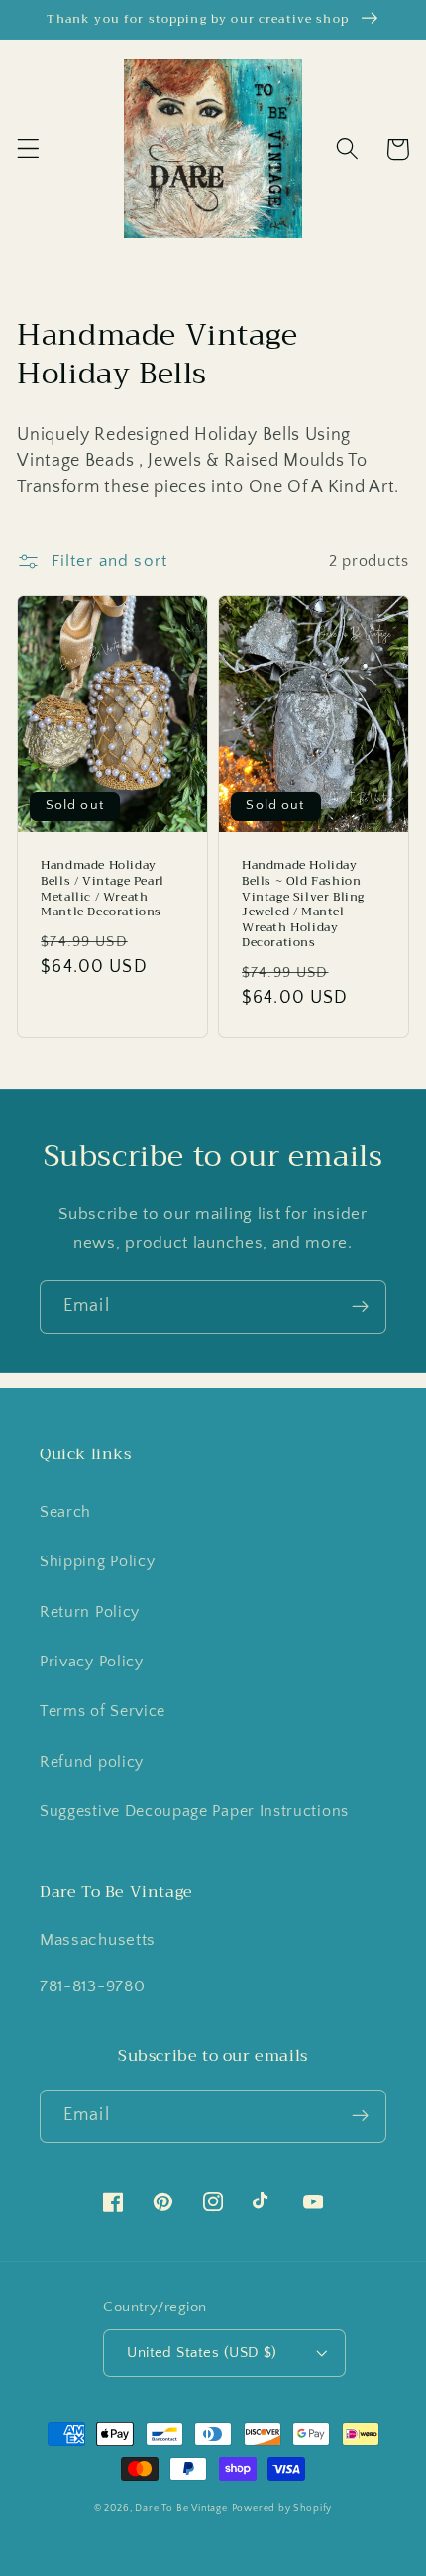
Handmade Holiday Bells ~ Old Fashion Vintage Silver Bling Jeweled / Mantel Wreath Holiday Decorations (303, 905)
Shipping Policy (97, 1561)
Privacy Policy (92, 1662)
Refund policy (92, 1762)
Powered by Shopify (282, 2508)
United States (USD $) (202, 2353)
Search (65, 1512)
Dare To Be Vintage (181, 2508)
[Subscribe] (360, 1307)
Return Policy (90, 1612)
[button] (28, 149)
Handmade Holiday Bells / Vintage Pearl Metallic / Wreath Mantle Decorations (103, 889)
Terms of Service (103, 1711)
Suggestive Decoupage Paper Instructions (194, 1811)
